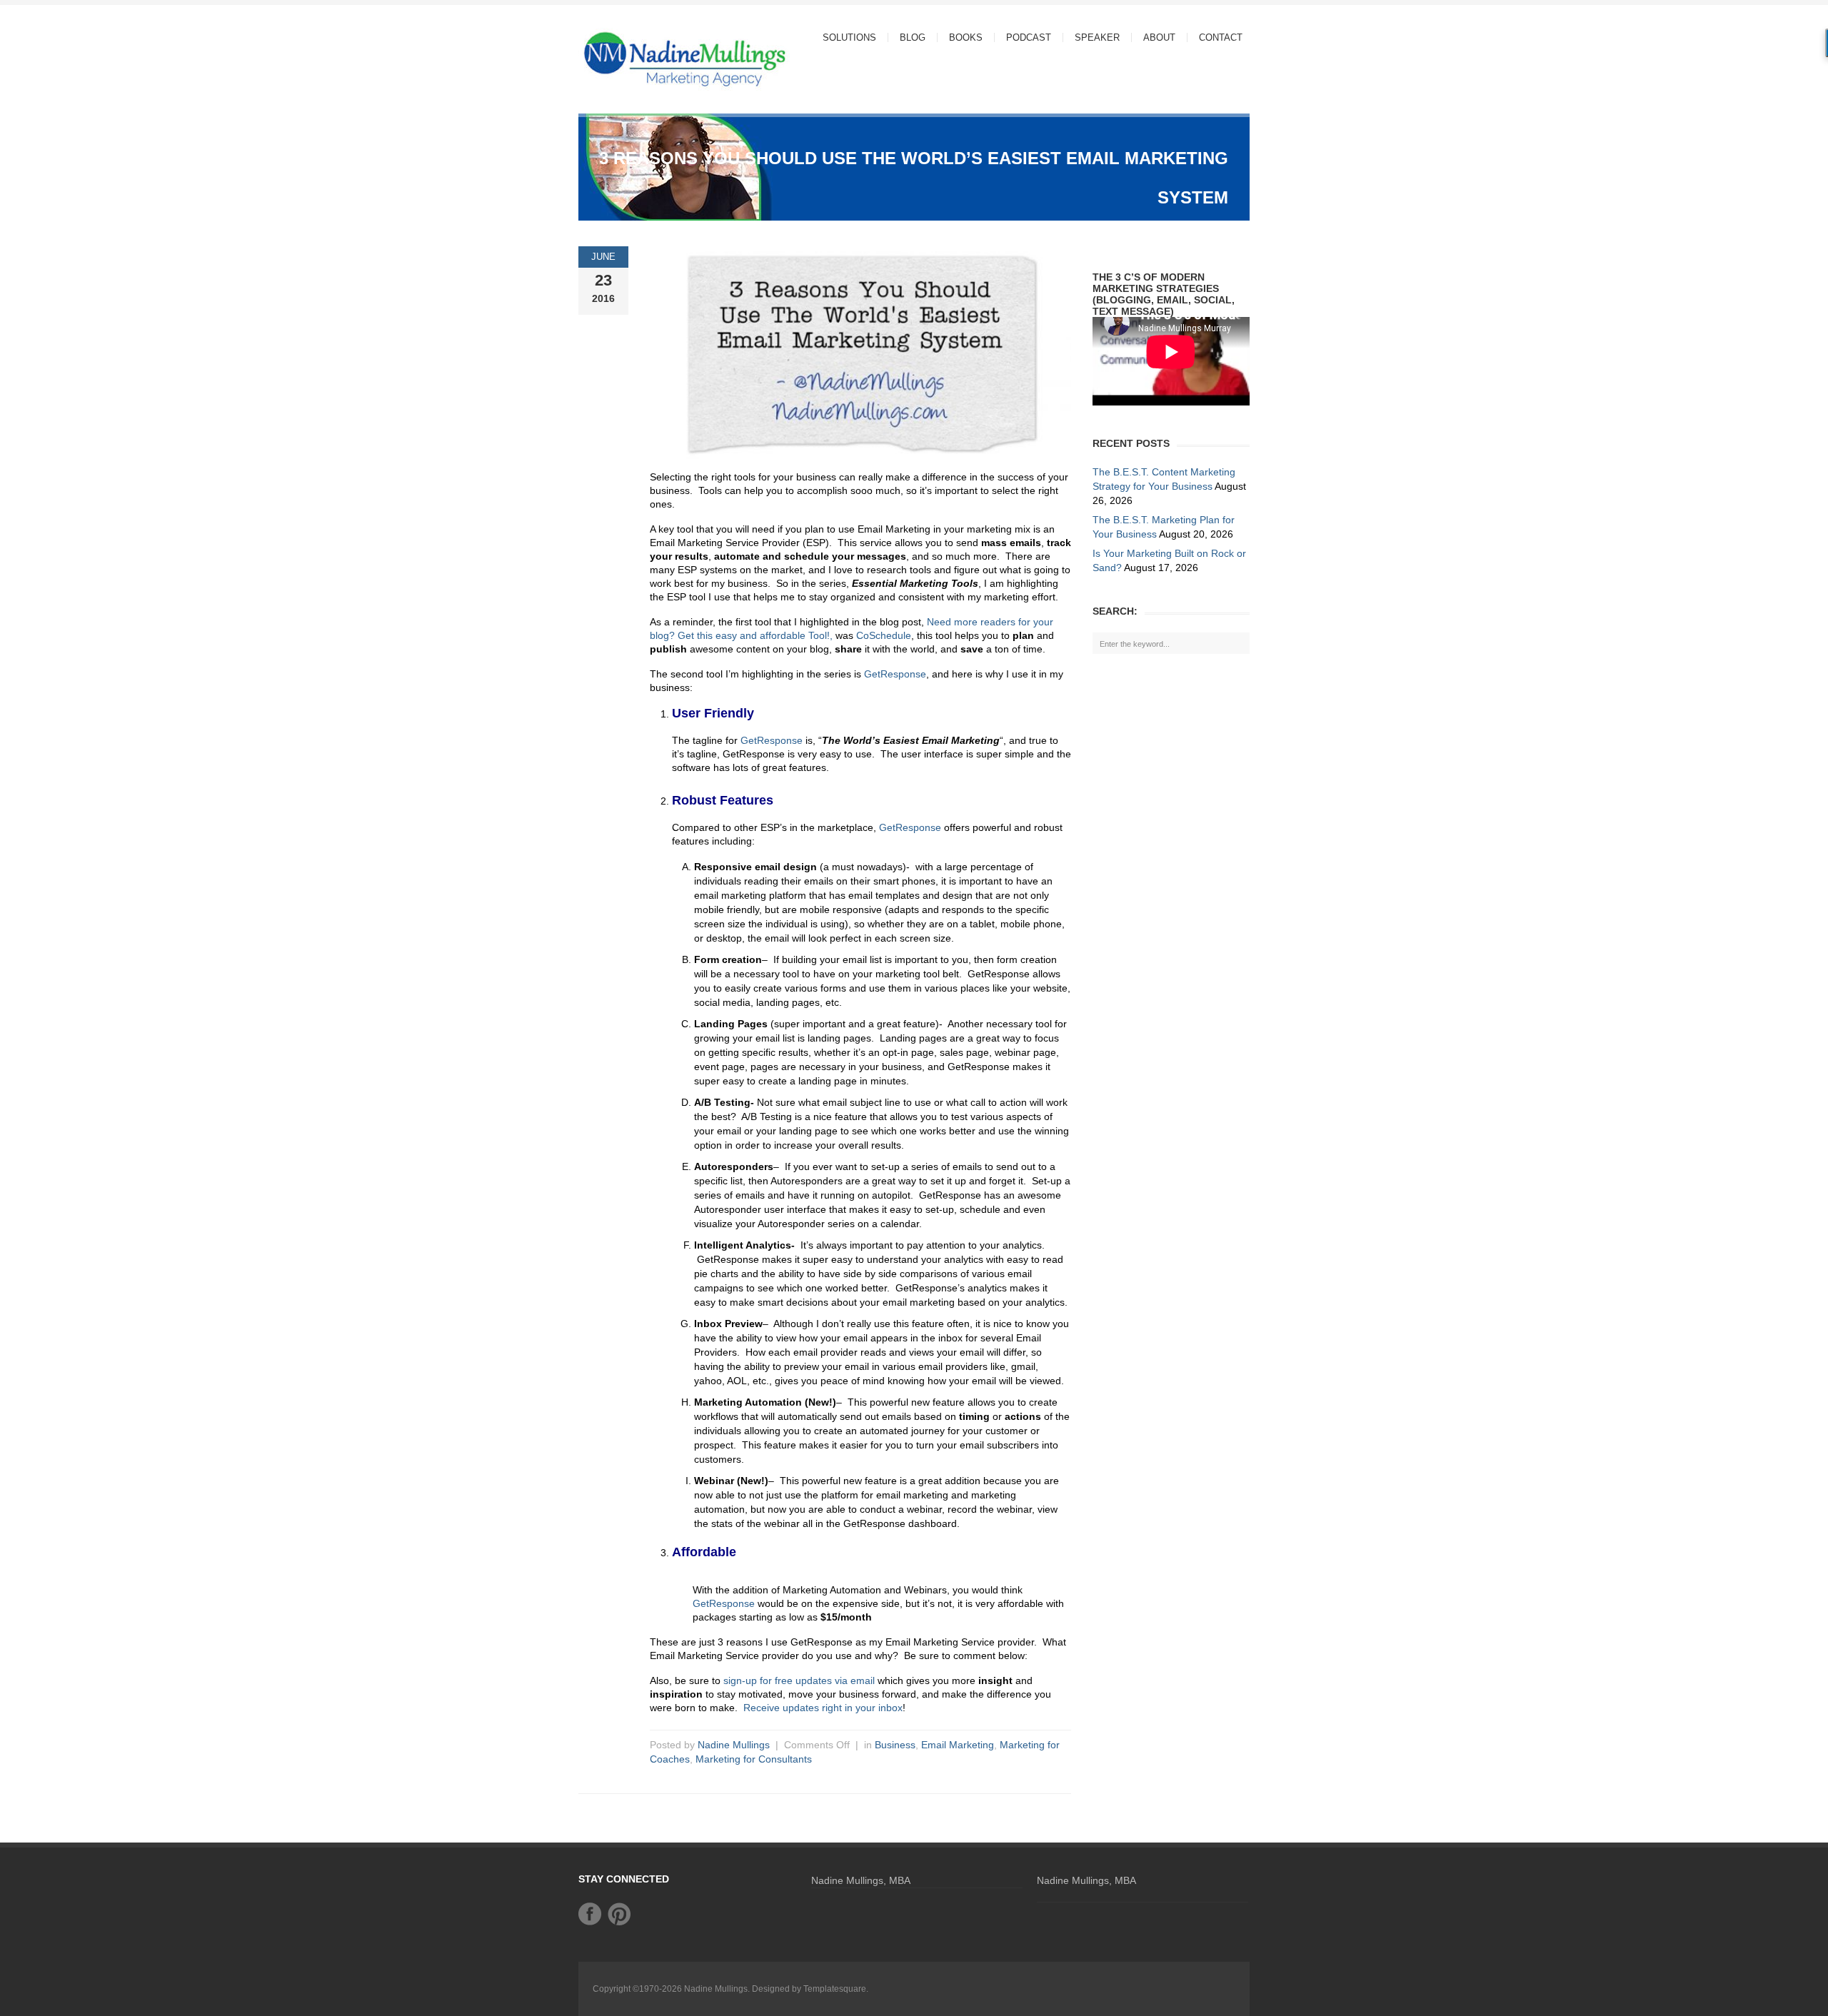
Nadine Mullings (734, 1745)
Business (895, 1745)
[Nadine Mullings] (657, 58)
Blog (913, 37)
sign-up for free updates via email (799, 1680)
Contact (1221, 37)
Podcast (1029, 37)
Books (966, 37)
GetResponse (895, 674)
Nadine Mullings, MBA (861, 1880)
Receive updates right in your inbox (823, 1708)
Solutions (844, 37)
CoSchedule (884, 635)
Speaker (1097, 37)
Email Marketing (958, 1745)
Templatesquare (835, 1989)
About (1154, 37)
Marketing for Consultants (754, 1759)
